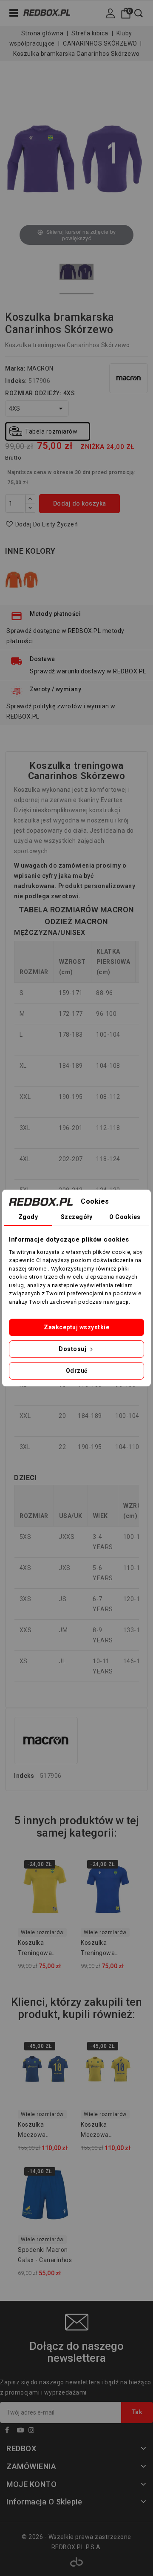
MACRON (40, 368)
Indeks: (16, 381)
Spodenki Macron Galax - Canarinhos (45, 2255)
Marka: (15, 368)
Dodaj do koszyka (80, 503)
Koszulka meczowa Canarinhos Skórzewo (34, 2131)
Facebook (10, 2431)
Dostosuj (73, 1349)
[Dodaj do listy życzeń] (61, 1867)
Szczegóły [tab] (77, 1217)
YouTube (22, 2431)
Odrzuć (77, 1371)
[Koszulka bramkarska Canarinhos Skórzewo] (76, 273)
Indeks (24, 1776)
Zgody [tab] (28, 1217)
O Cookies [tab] (125, 1217)
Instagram (34, 2431)
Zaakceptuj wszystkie (76, 1327)
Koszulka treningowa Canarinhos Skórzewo (35, 1949)
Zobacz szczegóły (61, 1885)
